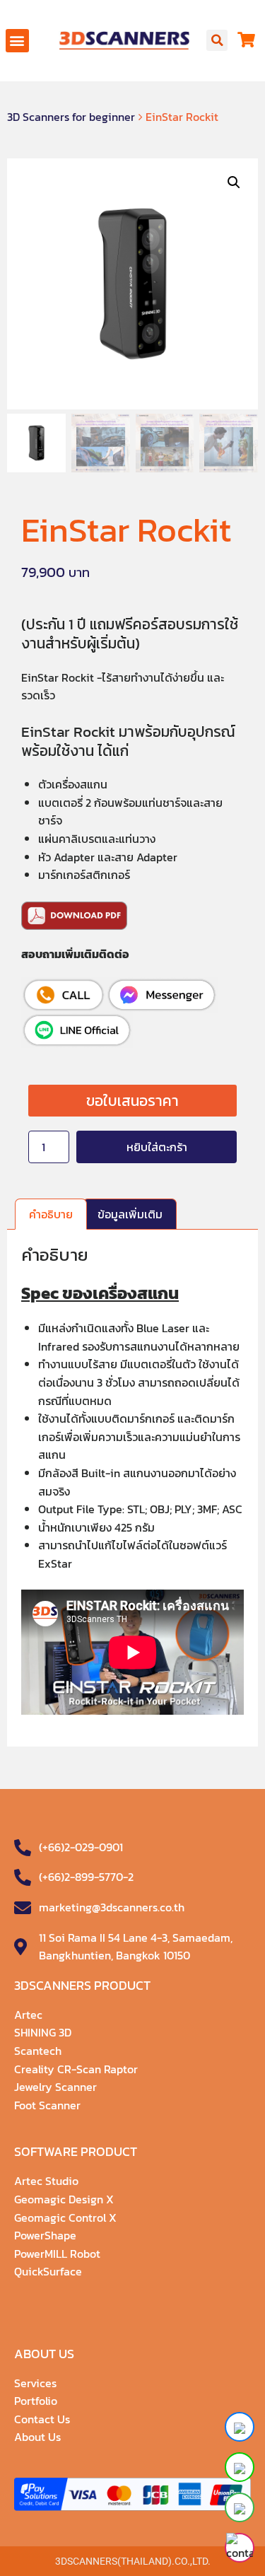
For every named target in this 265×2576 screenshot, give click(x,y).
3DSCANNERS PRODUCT (82, 1985)
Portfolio (36, 2401)
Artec (28, 2015)
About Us (37, 2437)
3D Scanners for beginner (71, 117)
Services (35, 2383)
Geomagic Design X (64, 2199)
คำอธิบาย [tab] (51, 1214)
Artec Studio (46, 2181)
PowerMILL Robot (57, 2254)
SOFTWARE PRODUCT (76, 2151)
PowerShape (45, 2235)
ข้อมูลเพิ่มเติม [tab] (130, 1214)
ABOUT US (44, 2354)
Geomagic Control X (65, 2217)
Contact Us (42, 2419)
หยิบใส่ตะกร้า (157, 1147)
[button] (17, 41)
